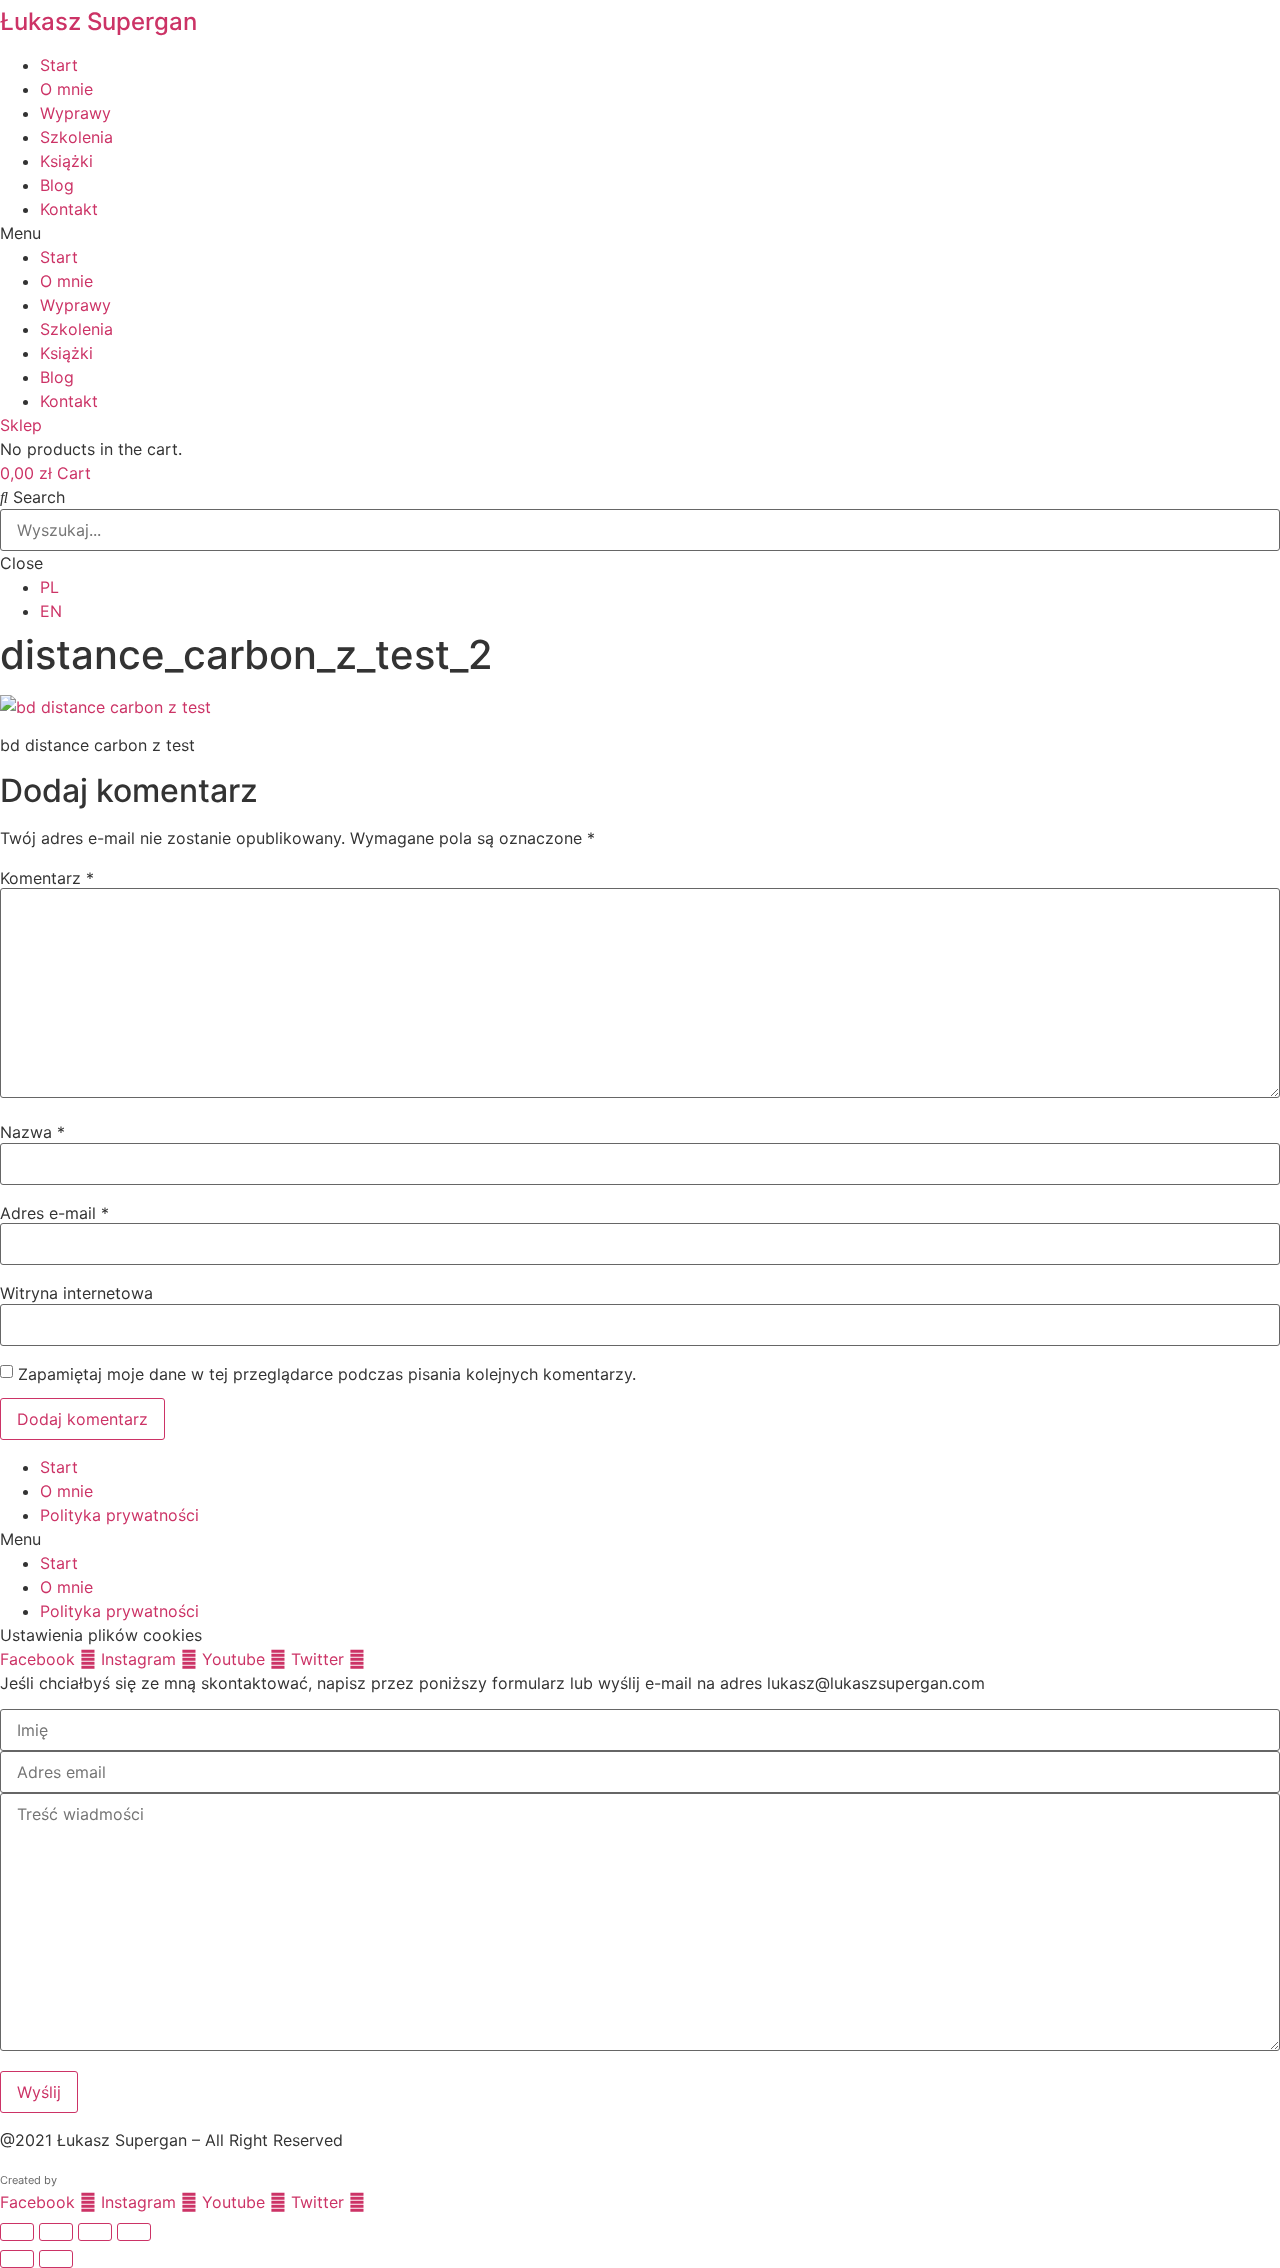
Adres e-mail (54, 1213)
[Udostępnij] (95, 2232)
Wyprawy (75, 113)
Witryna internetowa (76, 1293)
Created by (28, 2180)
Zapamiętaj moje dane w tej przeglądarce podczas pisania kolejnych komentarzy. (327, 1374)
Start (59, 65)
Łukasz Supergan (98, 21)
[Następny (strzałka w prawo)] (56, 2259)
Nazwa (32, 1132)
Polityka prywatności (119, 1515)
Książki (66, 161)
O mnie (66, 89)
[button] (640, 233)
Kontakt (69, 209)
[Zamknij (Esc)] (134, 2232)
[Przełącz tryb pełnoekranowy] (56, 2232)
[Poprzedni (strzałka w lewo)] (17, 2259)
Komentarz (47, 878)
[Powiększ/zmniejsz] (17, 2232)
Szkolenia (76, 137)
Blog (57, 185)
